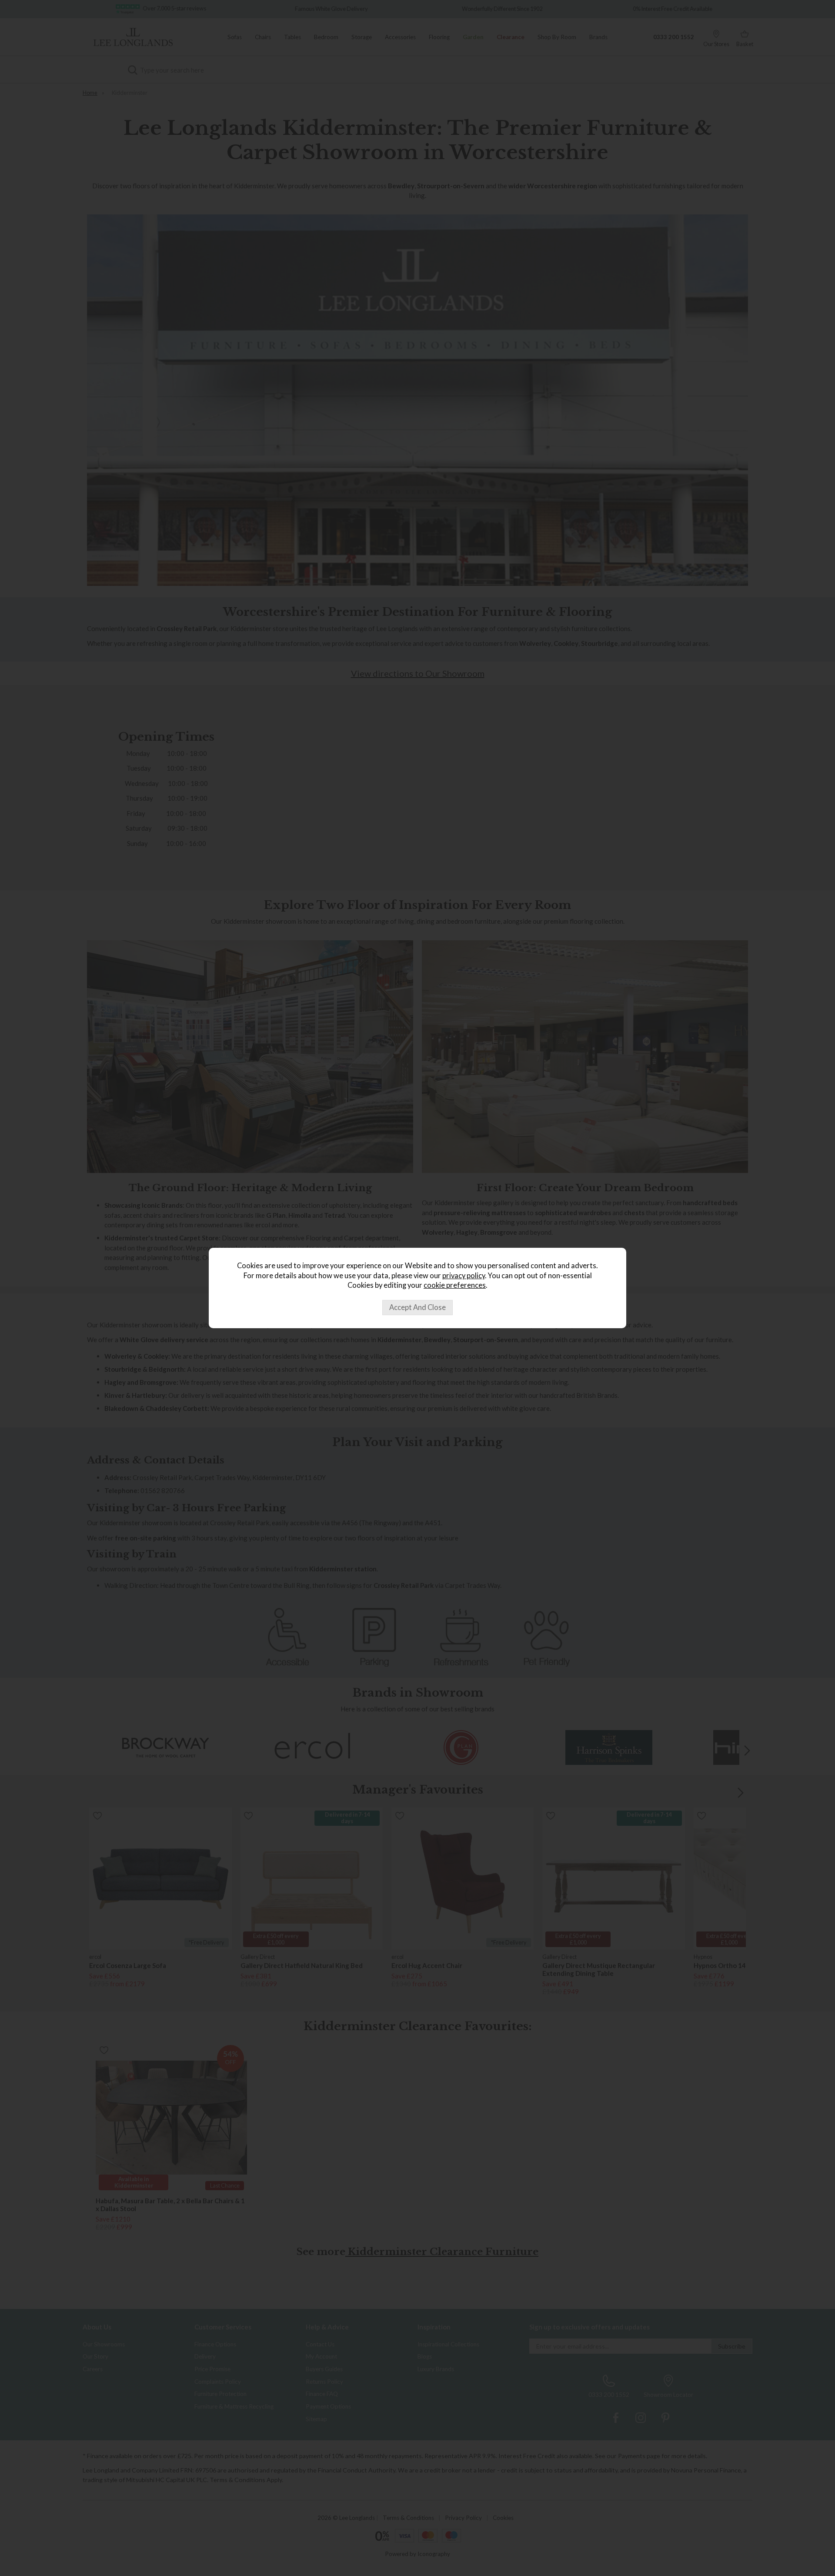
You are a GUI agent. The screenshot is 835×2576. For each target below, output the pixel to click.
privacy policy (464, 1276)
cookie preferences (455, 1285)
